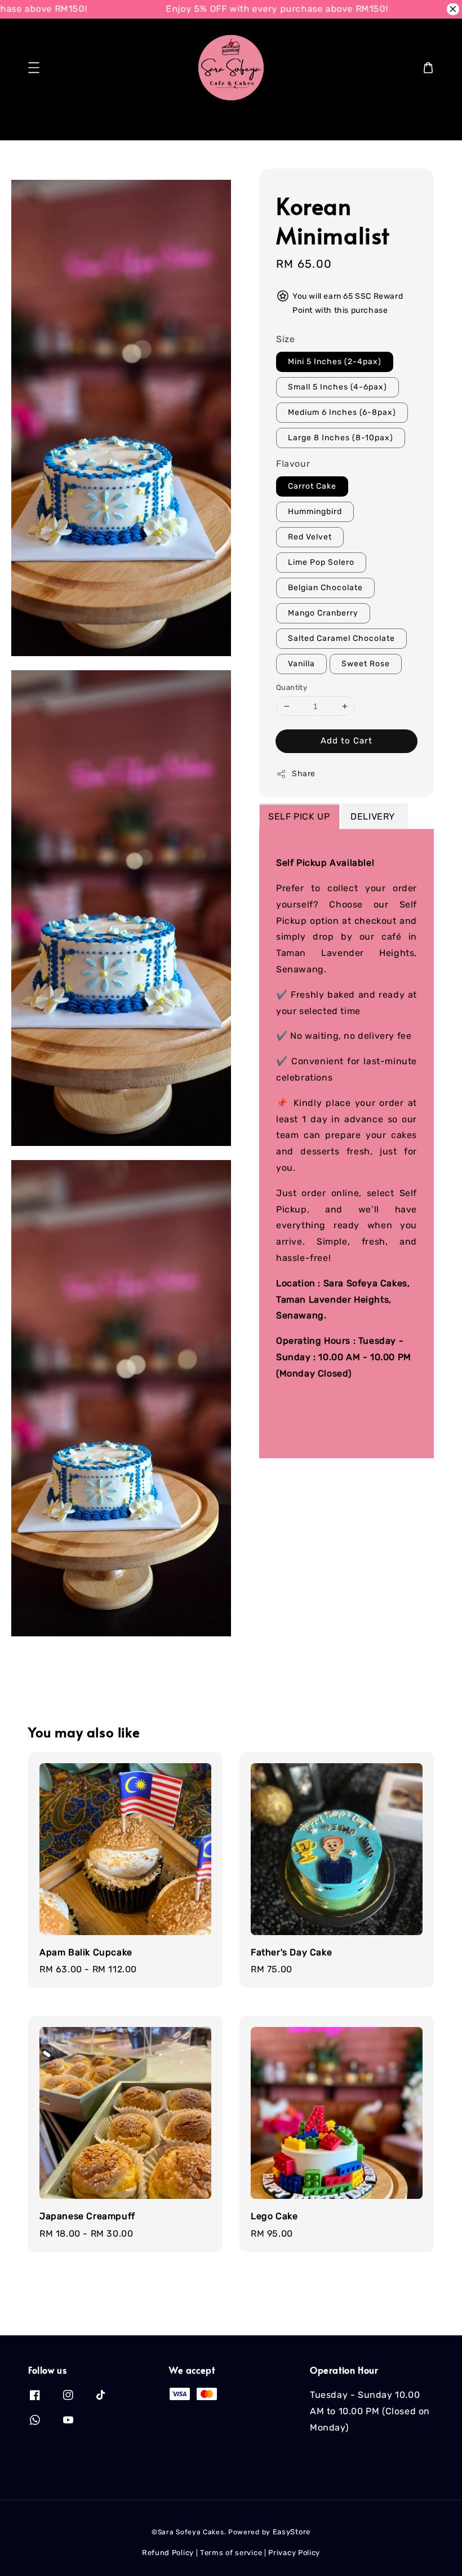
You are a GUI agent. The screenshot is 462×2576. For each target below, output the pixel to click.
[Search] (416, 123)
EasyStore (292, 2532)
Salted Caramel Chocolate (341, 638)
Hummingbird (315, 512)
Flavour (293, 464)
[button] (34, 68)
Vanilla (301, 664)
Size (285, 339)
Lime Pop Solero (321, 562)
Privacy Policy (294, 2553)
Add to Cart (346, 741)
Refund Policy (168, 2553)
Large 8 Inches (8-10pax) (341, 438)
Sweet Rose (366, 664)
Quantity (292, 687)
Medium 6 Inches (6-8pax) (342, 412)
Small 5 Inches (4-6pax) (337, 387)
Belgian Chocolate (325, 588)
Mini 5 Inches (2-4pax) (335, 362)
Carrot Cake (312, 486)
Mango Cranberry (323, 613)
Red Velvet (310, 537)
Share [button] (304, 774)
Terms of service (231, 2553)
